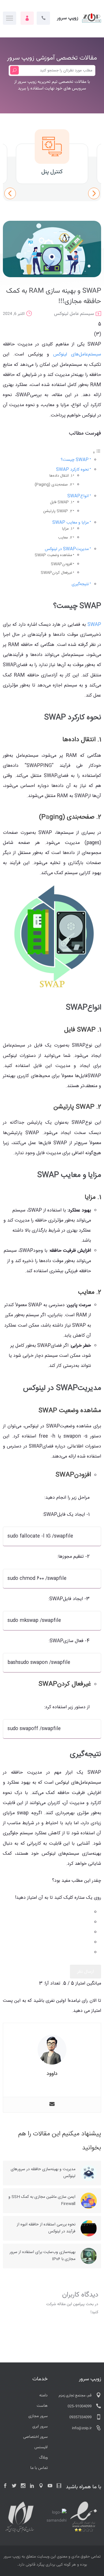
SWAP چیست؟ (75, 460)
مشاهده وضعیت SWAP (53, 555)
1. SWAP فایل (61, 502)
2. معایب (65, 538)
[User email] (52, 2105)
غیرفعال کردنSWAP (56, 573)
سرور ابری (40, 2427)
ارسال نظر (86, 1972)
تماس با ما (39, 2468)
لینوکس (61, 314)
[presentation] (10, 193)
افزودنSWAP (62, 564)
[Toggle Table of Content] (97, 453)
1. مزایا (67, 529)
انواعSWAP (78, 496)
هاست (42, 2406)
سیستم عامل (82, 314)
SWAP (94, 625)
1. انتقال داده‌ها (61, 476)
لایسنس (41, 2447)
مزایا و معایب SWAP (70, 523)
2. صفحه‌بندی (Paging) (53, 485)
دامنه (43, 2396)
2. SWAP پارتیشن (58, 511)
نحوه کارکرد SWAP (72, 470)
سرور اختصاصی (35, 2437)
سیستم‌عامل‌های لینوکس (77, 354)
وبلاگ (43, 2458)
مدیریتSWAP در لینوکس (67, 549)
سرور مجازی (38, 2416)
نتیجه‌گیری (80, 584)
